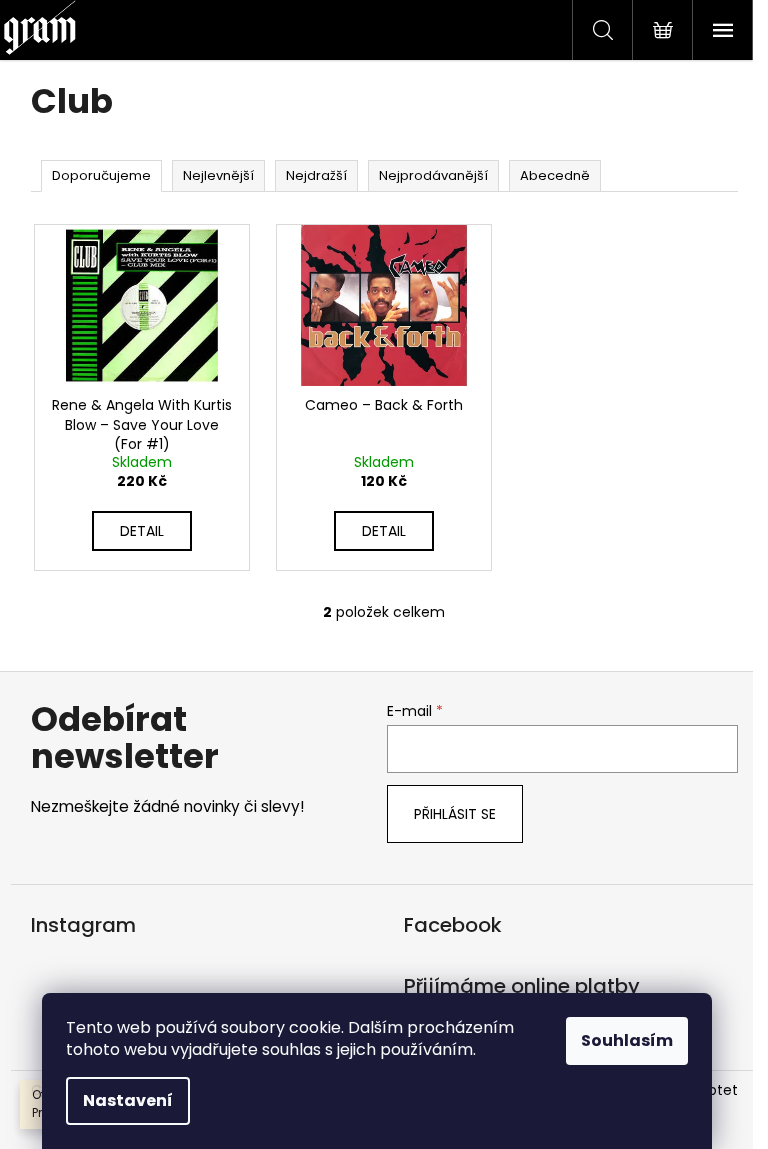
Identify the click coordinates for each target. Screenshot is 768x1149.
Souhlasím (627, 1040)
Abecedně (555, 175)
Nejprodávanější (433, 175)
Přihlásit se (455, 814)
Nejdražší (316, 175)
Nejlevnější (218, 175)
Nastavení (128, 1100)
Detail (142, 531)
